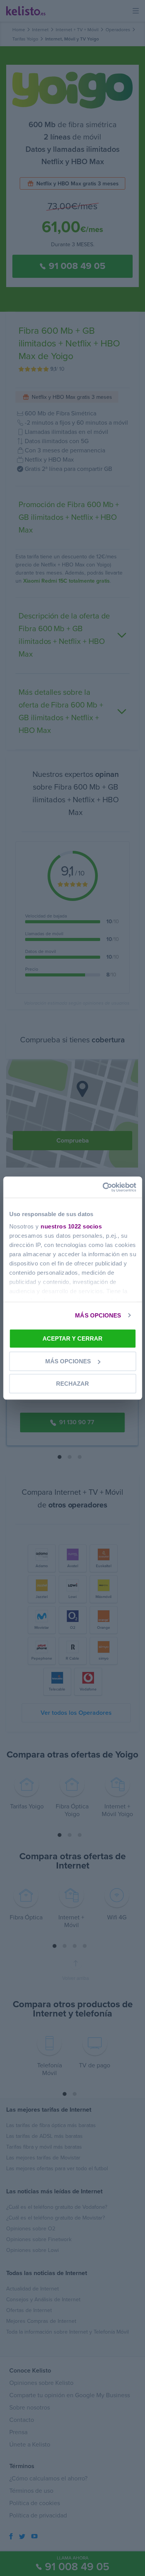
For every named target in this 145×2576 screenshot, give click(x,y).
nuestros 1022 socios (71, 1226)
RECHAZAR (72, 1384)
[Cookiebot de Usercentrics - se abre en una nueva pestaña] (103, 1187)
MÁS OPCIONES (98, 1315)
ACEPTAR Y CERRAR (72, 1338)
